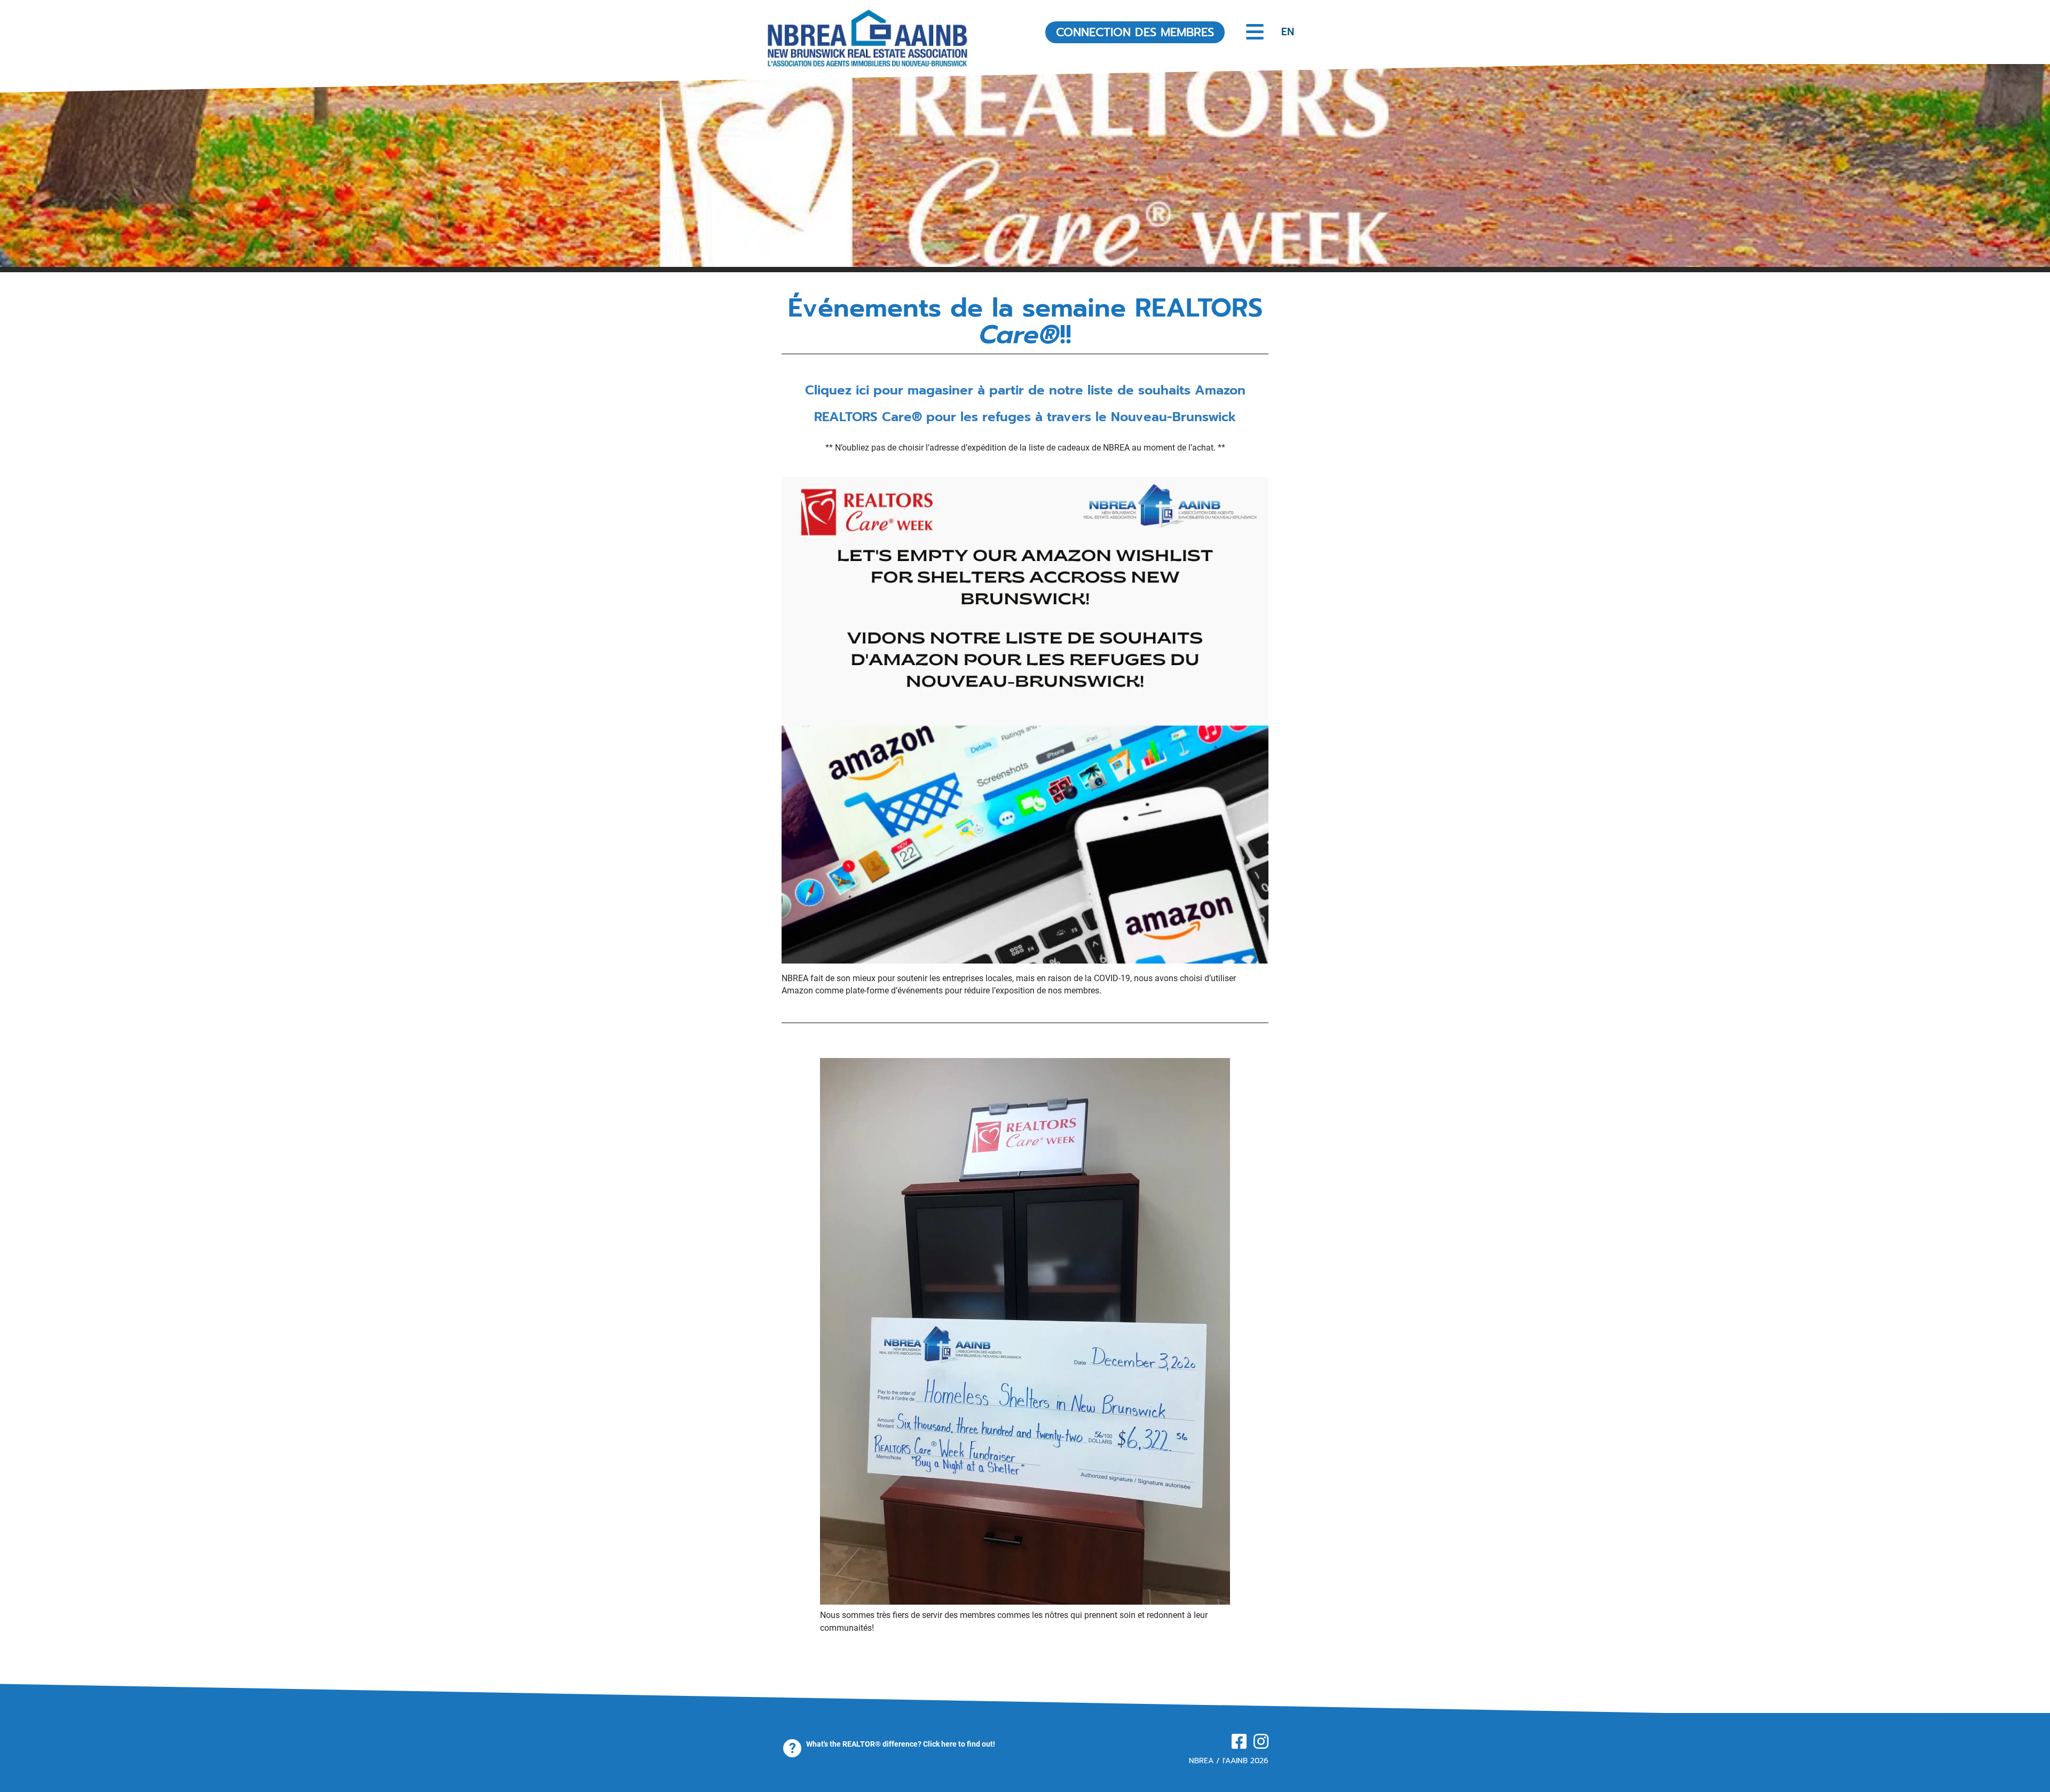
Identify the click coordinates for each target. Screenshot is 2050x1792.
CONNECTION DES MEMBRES (1135, 32)
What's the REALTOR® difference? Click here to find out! (901, 1744)
